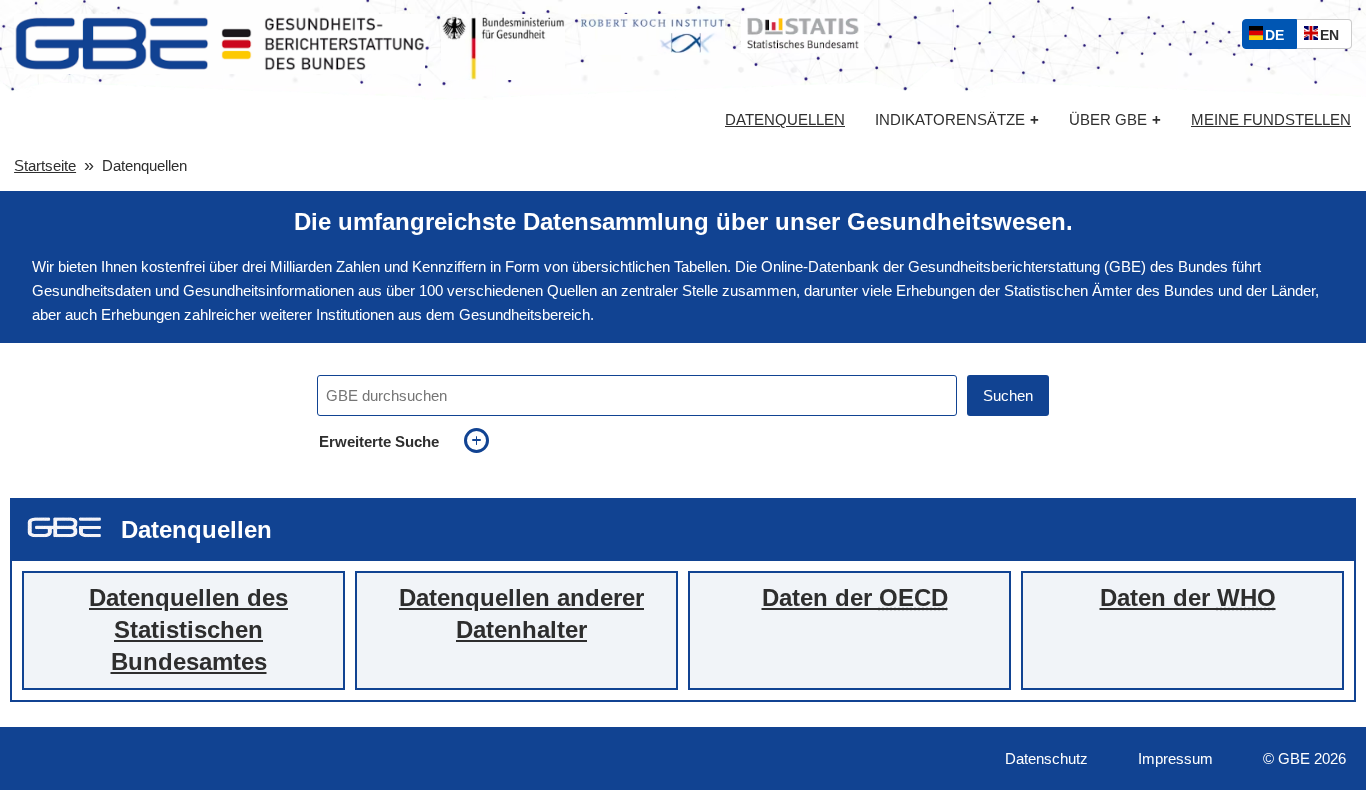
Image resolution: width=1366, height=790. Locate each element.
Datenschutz (1046, 758)
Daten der (855, 598)
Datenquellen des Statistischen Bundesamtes (188, 629)
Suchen (1008, 395)
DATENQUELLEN (785, 120)
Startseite (45, 165)
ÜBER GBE (1115, 119)
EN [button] (1334, 37)
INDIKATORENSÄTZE (957, 119)
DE (1279, 37)
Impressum (1175, 758)
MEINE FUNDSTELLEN (1271, 120)
